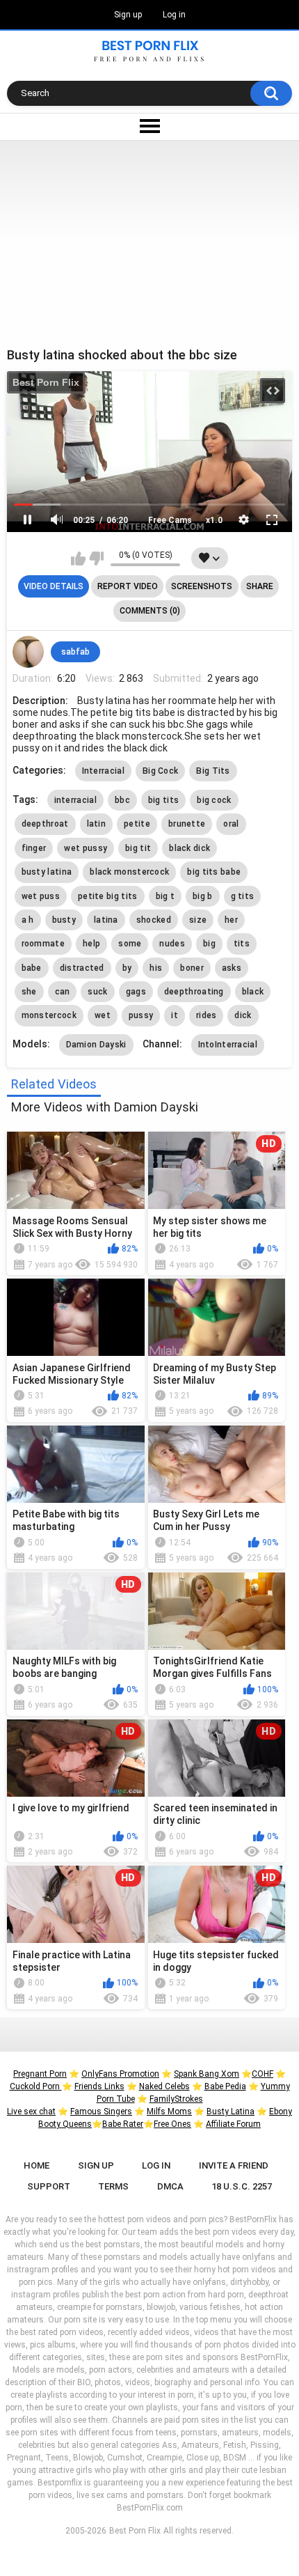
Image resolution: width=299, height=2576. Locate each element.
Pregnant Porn (40, 2074)
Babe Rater (123, 2124)
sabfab (75, 652)
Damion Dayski (96, 1045)
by (127, 968)
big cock (214, 800)
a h (28, 920)
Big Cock (160, 771)
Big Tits (213, 771)
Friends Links (99, 2086)
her (231, 920)
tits (242, 944)
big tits (163, 800)
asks (232, 968)
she (29, 992)
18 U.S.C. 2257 (242, 2186)
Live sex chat (31, 2111)
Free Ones (172, 2124)
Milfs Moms (169, 2111)
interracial (75, 800)
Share (260, 586)
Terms (113, 2186)
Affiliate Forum (233, 2124)
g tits (243, 896)
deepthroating (194, 992)
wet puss (41, 896)
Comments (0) (150, 611)
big (209, 944)
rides (207, 1015)
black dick (189, 848)
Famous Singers (101, 2111)
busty (64, 920)
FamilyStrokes (176, 2099)
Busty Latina (231, 2111)
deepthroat (45, 824)
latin (97, 824)
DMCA (170, 2186)
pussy (141, 1015)
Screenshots (202, 586)
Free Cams (170, 520)
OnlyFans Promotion (120, 2074)
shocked (154, 920)
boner (192, 968)
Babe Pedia (225, 2086)
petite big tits (108, 896)
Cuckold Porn (36, 2086)
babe (32, 968)
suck (97, 992)
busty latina (47, 872)
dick (243, 1015)
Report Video (128, 586)
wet (103, 1015)
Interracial (103, 771)
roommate (43, 944)
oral (231, 824)
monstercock (49, 1015)
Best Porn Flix (46, 382)
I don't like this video (96, 559)
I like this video (78, 559)
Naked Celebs (164, 2086)
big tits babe (214, 872)
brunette (187, 824)
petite (137, 824)
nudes (172, 944)
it (175, 1015)
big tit (138, 848)
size (198, 920)
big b (203, 896)
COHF (262, 2074)
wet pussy (86, 848)
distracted (82, 968)
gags (136, 992)
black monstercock (129, 872)
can (63, 992)
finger (34, 848)
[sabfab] (29, 652)
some (130, 944)
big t (165, 896)
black (253, 992)
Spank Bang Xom (207, 2074)
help (91, 944)
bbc (122, 800)
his (156, 968)
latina (106, 920)
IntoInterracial (228, 1045)
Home (37, 2165)
